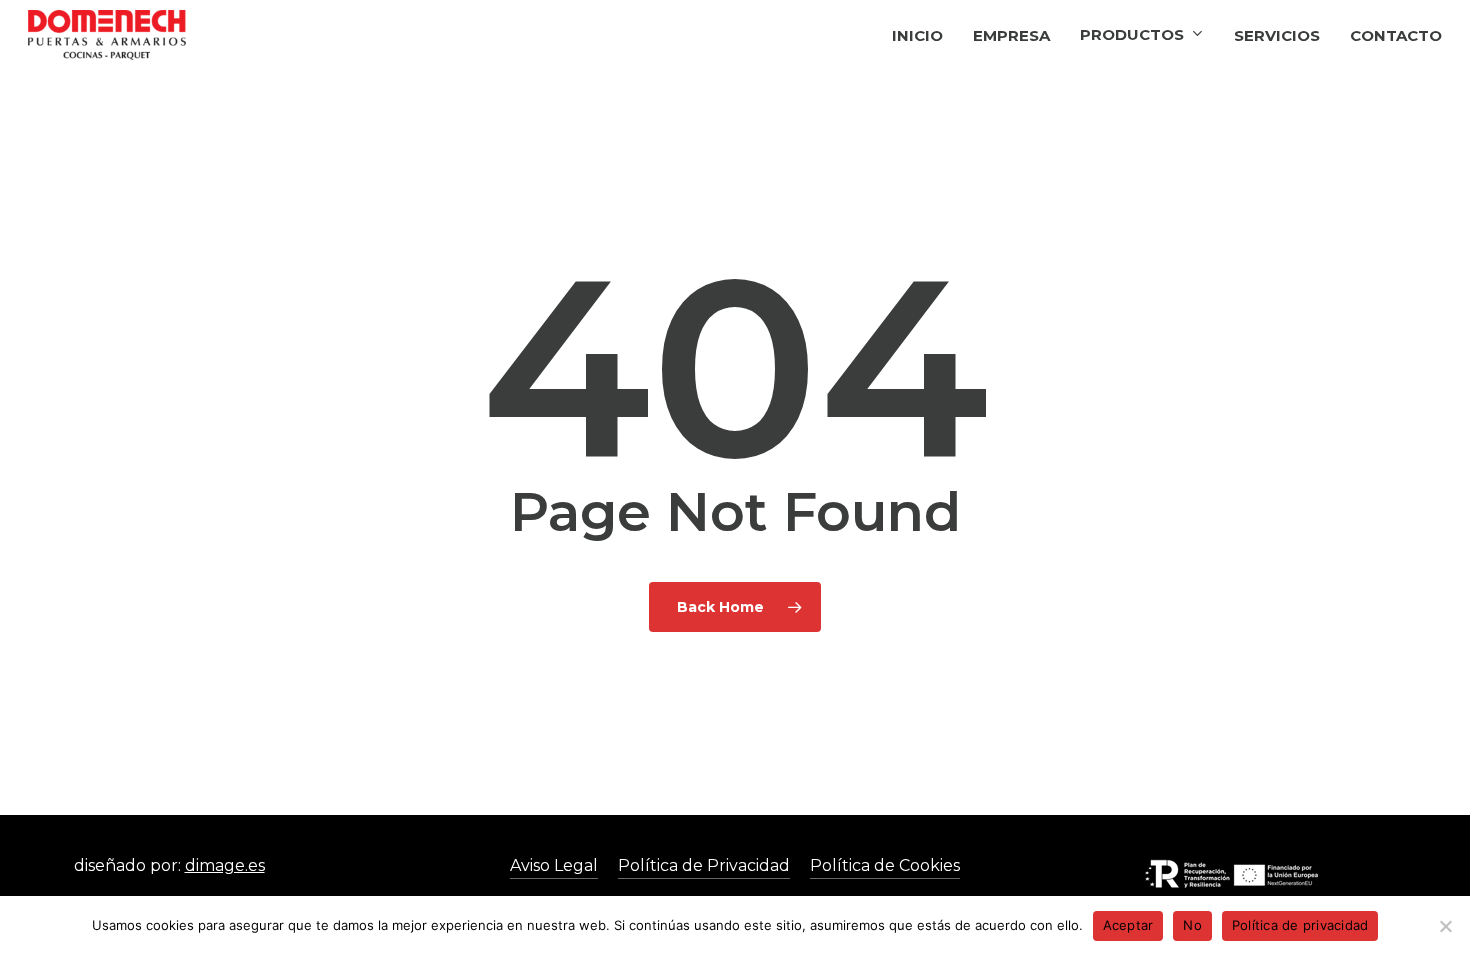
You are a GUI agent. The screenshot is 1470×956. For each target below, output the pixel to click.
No (1192, 925)
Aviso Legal (554, 865)
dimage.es (225, 865)
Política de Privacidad (704, 865)
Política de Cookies (885, 865)
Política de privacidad (1300, 925)
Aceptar (1128, 925)
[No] (1445, 926)
